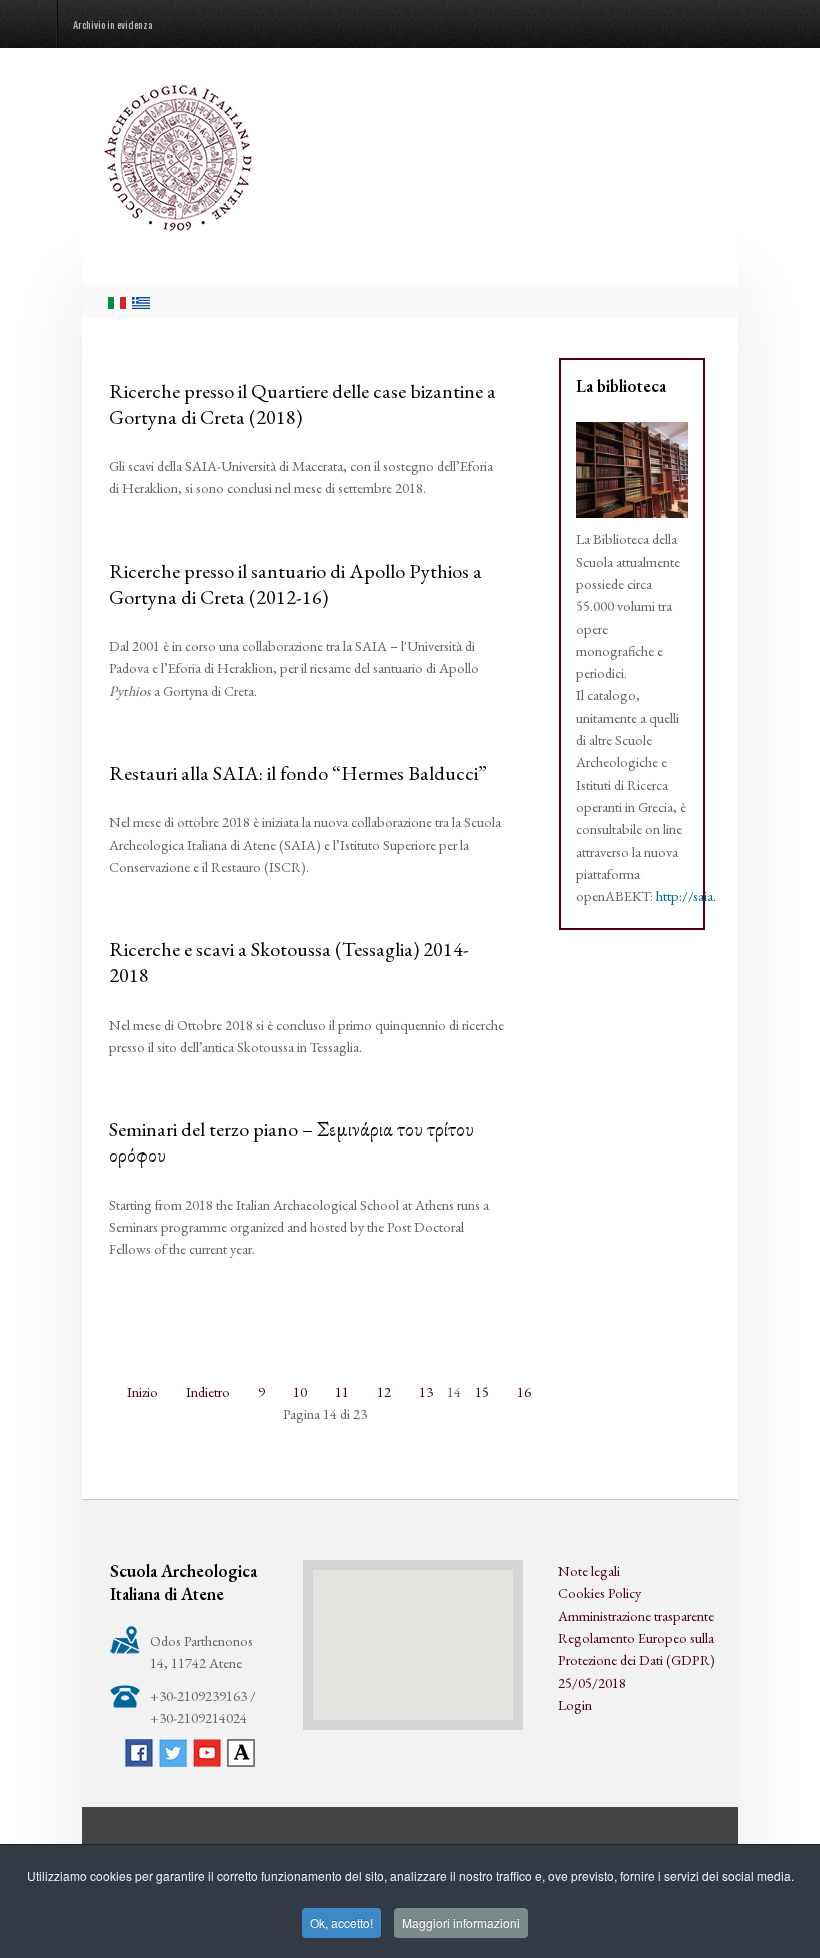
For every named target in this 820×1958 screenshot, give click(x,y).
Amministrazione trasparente (636, 1615)
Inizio (142, 1391)
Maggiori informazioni (461, 1922)
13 (426, 1391)
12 (384, 1391)
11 (342, 1391)
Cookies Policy (599, 1592)
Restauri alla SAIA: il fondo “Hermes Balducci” (298, 773)
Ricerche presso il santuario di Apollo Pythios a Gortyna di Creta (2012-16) (295, 584)
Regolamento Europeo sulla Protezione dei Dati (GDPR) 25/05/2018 (636, 1660)
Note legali (589, 1570)
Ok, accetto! (341, 1922)
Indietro (208, 1391)
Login (575, 1704)
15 (482, 1391)
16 (524, 1391)
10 (300, 1391)
